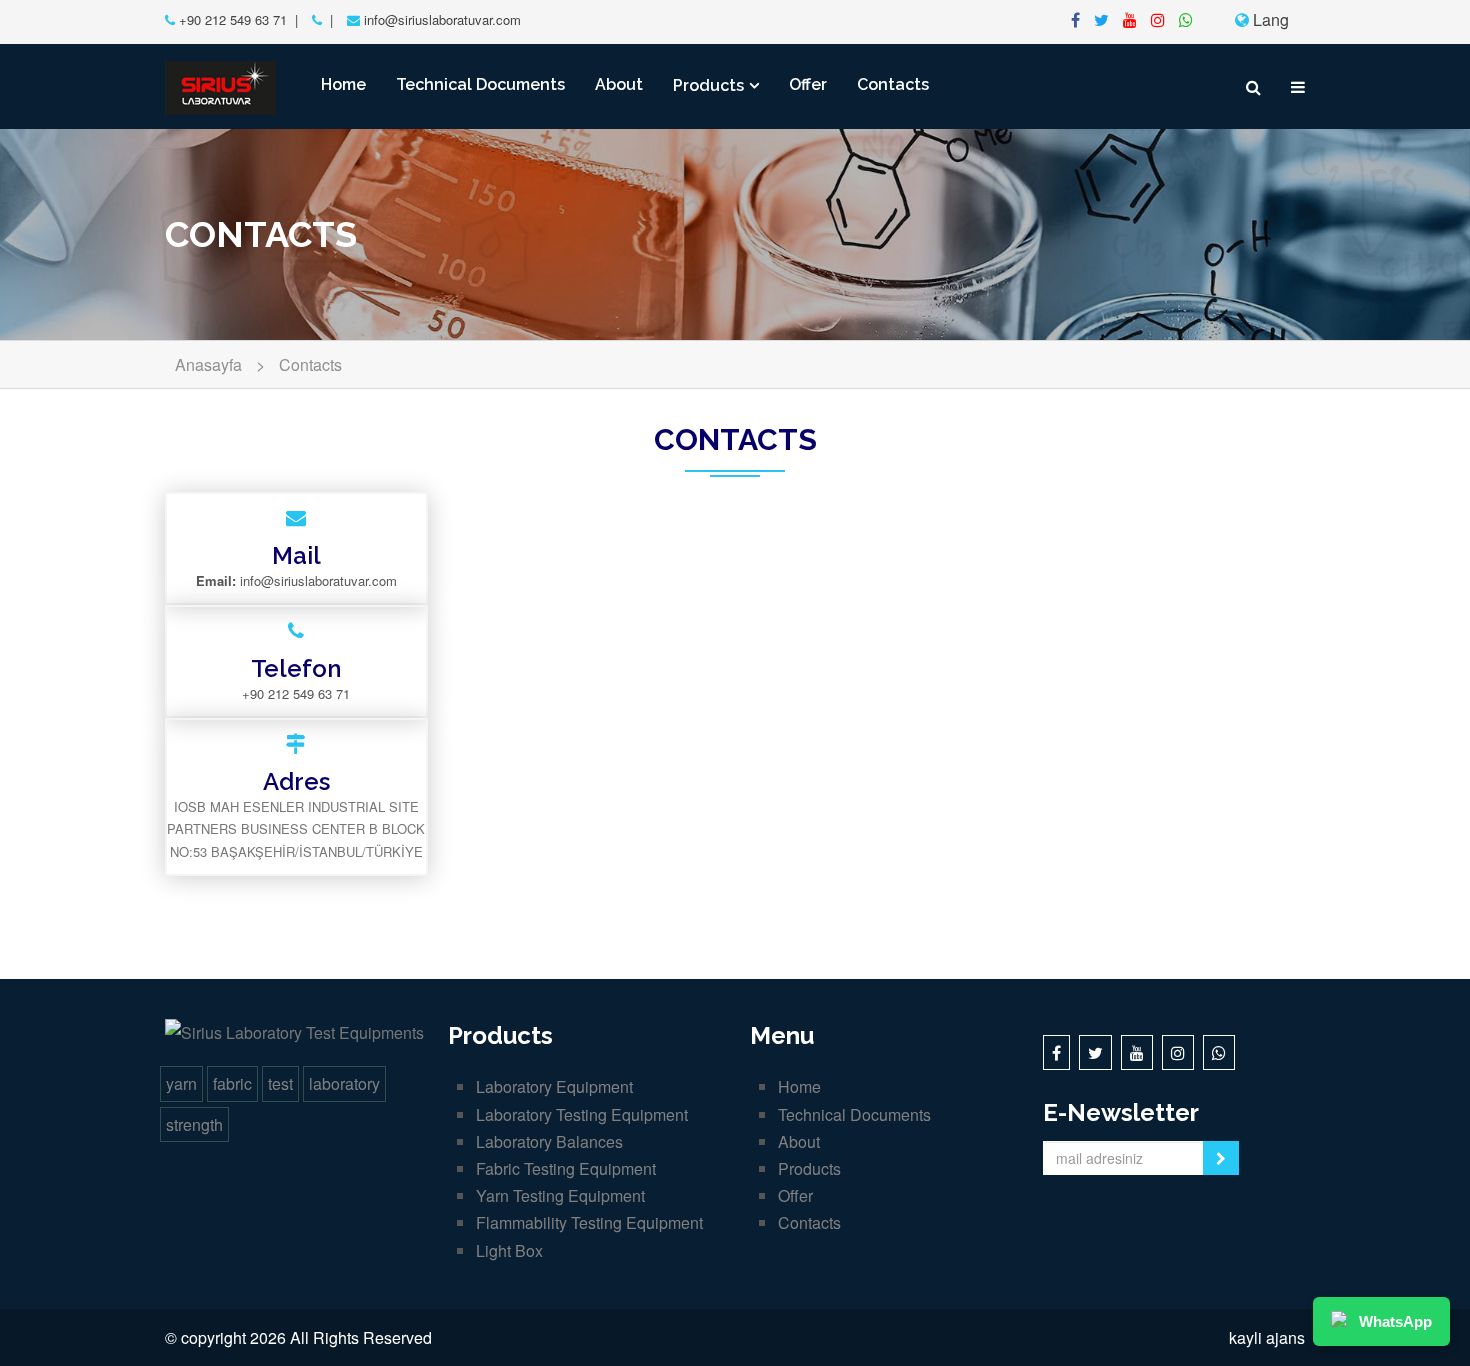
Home (343, 84)
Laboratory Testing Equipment (582, 1114)
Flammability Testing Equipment (589, 1222)
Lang (1269, 19)
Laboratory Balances (549, 1141)
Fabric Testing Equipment (566, 1168)
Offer (808, 84)
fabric (232, 1083)
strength (194, 1124)
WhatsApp (1395, 1321)
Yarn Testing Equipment (560, 1195)
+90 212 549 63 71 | (236, 19)
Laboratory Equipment (554, 1086)
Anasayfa (208, 364)
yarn (181, 1083)
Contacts (893, 84)
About (619, 84)
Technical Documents (480, 84)
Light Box (509, 1250)
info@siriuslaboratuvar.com (442, 19)
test (280, 1083)
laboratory (344, 1083)
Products (708, 85)
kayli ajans (1267, 1337)
